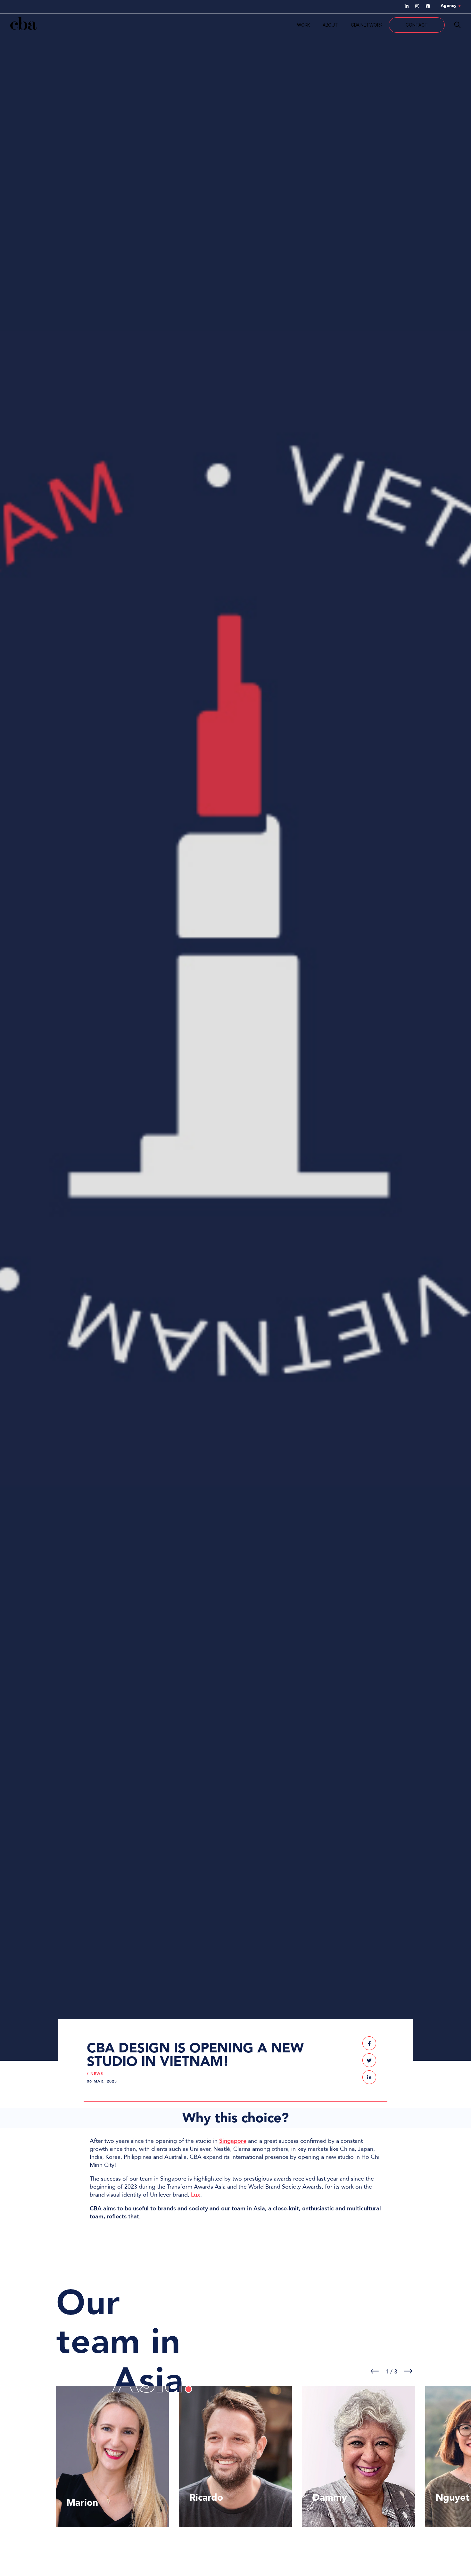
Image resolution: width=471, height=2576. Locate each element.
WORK (303, 25)
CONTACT (417, 25)
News (97, 2074)
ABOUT (330, 25)
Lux (196, 2195)
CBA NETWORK (367, 25)
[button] (369, 2043)
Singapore (233, 2141)
